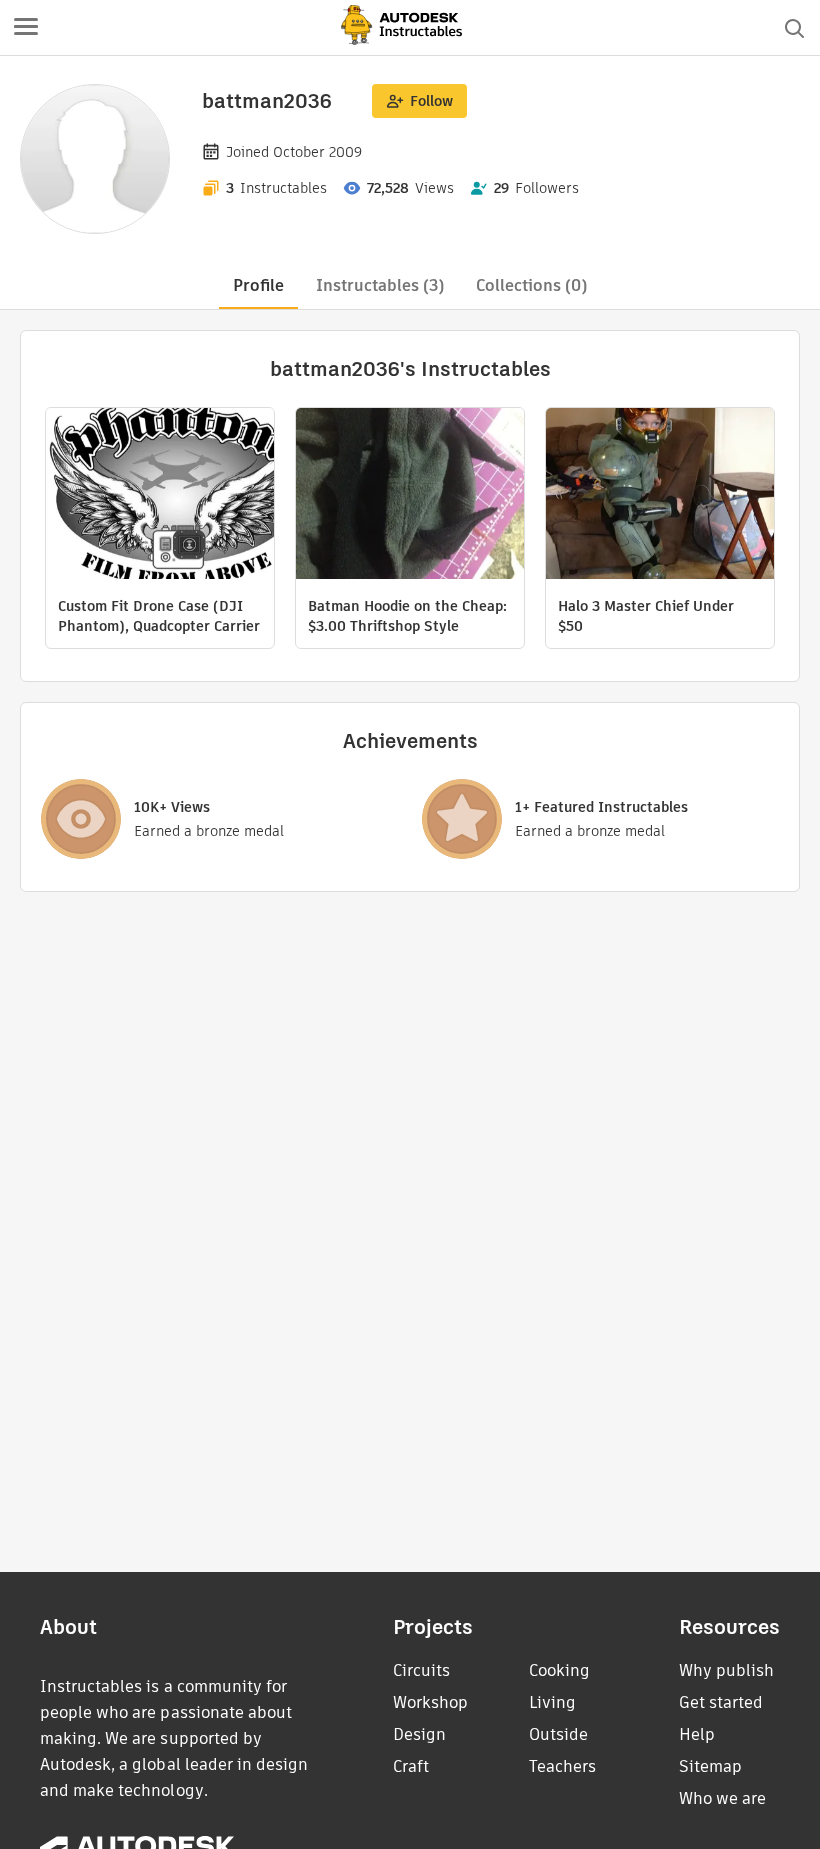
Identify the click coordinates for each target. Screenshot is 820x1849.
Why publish (726, 1670)
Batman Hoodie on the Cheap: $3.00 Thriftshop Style (407, 616)
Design (419, 1734)
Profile (258, 285)
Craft (411, 1766)
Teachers (562, 1766)
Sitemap (710, 1766)
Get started (721, 1702)
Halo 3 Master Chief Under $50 (646, 616)
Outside (558, 1734)
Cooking (559, 1670)
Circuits (421, 1670)
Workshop (430, 1702)
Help (697, 1734)
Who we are (722, 1798)
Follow (431, 101)
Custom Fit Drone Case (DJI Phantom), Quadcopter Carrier (159, 616)
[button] (26, 28)
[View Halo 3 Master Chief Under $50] (660, 496)
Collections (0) (531, 285)
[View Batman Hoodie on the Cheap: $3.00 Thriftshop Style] (410, 496)
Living (552, 1702)
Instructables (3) (380, 285)
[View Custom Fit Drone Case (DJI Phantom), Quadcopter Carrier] (160, 496)
